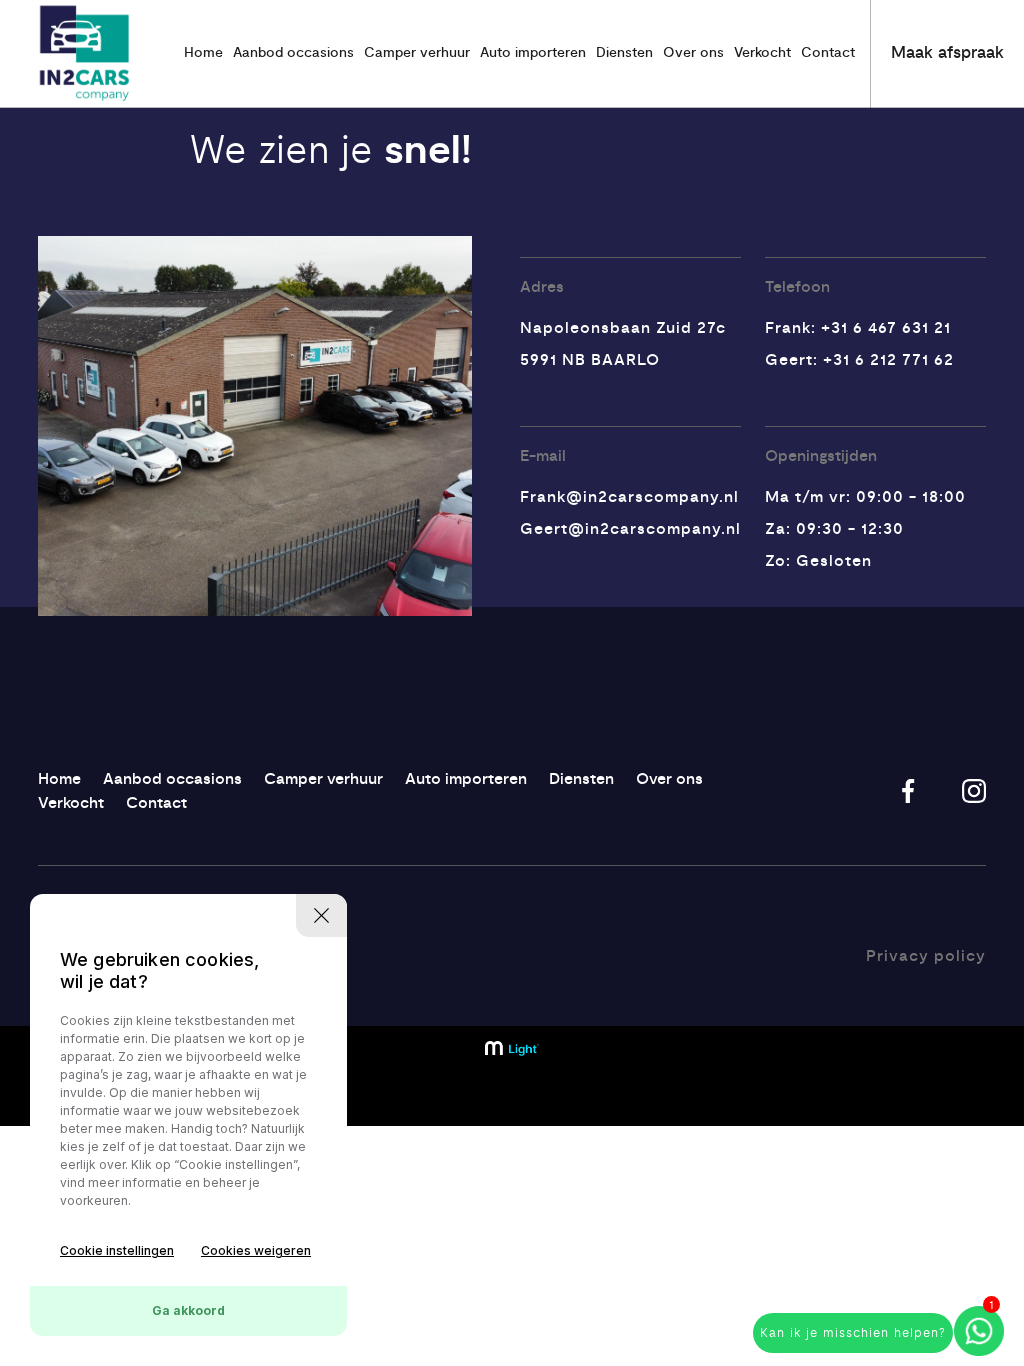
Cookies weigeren (256, 1250)
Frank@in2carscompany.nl (629, 497)
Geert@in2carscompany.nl (630, 529)
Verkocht (762, 53)
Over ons (693, 53)
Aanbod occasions (293, 53)
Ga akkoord (188, 1310)
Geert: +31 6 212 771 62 (859, 360)
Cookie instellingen (117, 1250)
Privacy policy (926, 956)
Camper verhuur (417, 53)
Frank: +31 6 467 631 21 (858, 328)
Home (203, 53)
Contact (828, 53)
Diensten (624, 53)
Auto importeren (533, 53)
